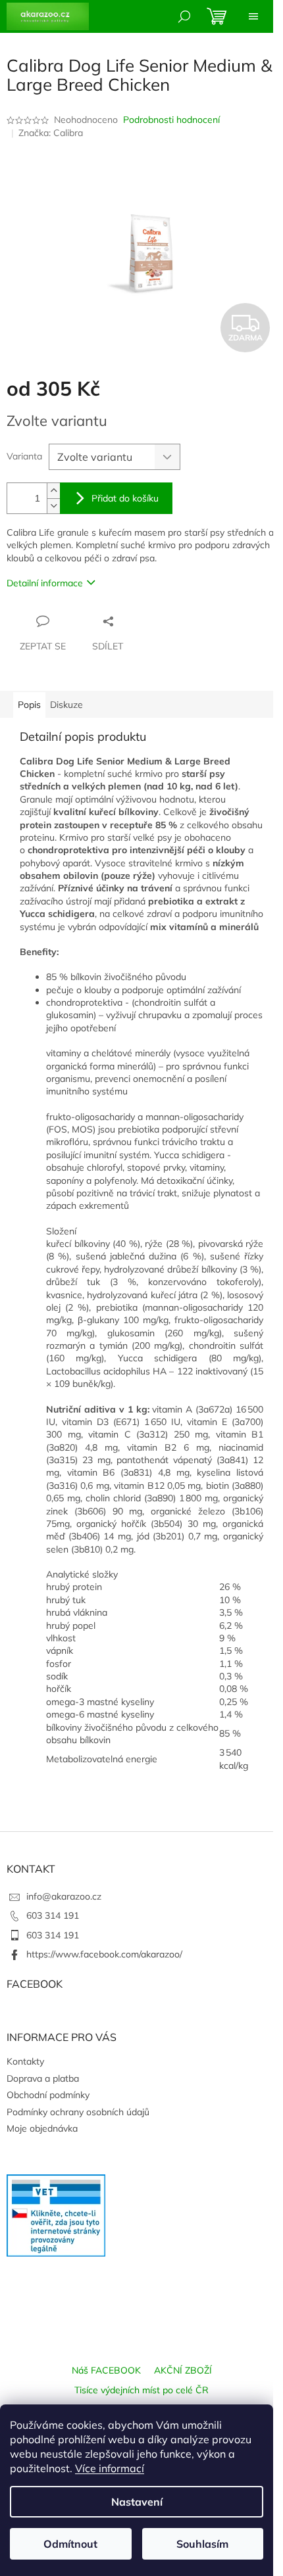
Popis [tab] (29, 705)
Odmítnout (70, 2544)
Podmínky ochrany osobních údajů (78, 2112)
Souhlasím (202, 2544)
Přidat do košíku (125, 498)
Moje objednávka (42, 2128)
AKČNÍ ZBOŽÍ (183, 2370)
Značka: (51, 133)
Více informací (110, 2468)
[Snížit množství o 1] (53, 506)
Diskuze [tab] (66, 705)
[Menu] (253, 16)
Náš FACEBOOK (106, 2370)
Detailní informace (45, 583)
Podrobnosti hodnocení (171, 120)
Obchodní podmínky (48, 2095)
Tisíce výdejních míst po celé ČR (141, 2390)
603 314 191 (53, 1915)
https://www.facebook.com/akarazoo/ (104, 1954)
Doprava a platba (43, 2078)
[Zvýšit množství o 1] (53, 491)
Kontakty (25, 2061)
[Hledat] (184, 16)
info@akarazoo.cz (64, 1896)
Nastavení (137, 2502)
